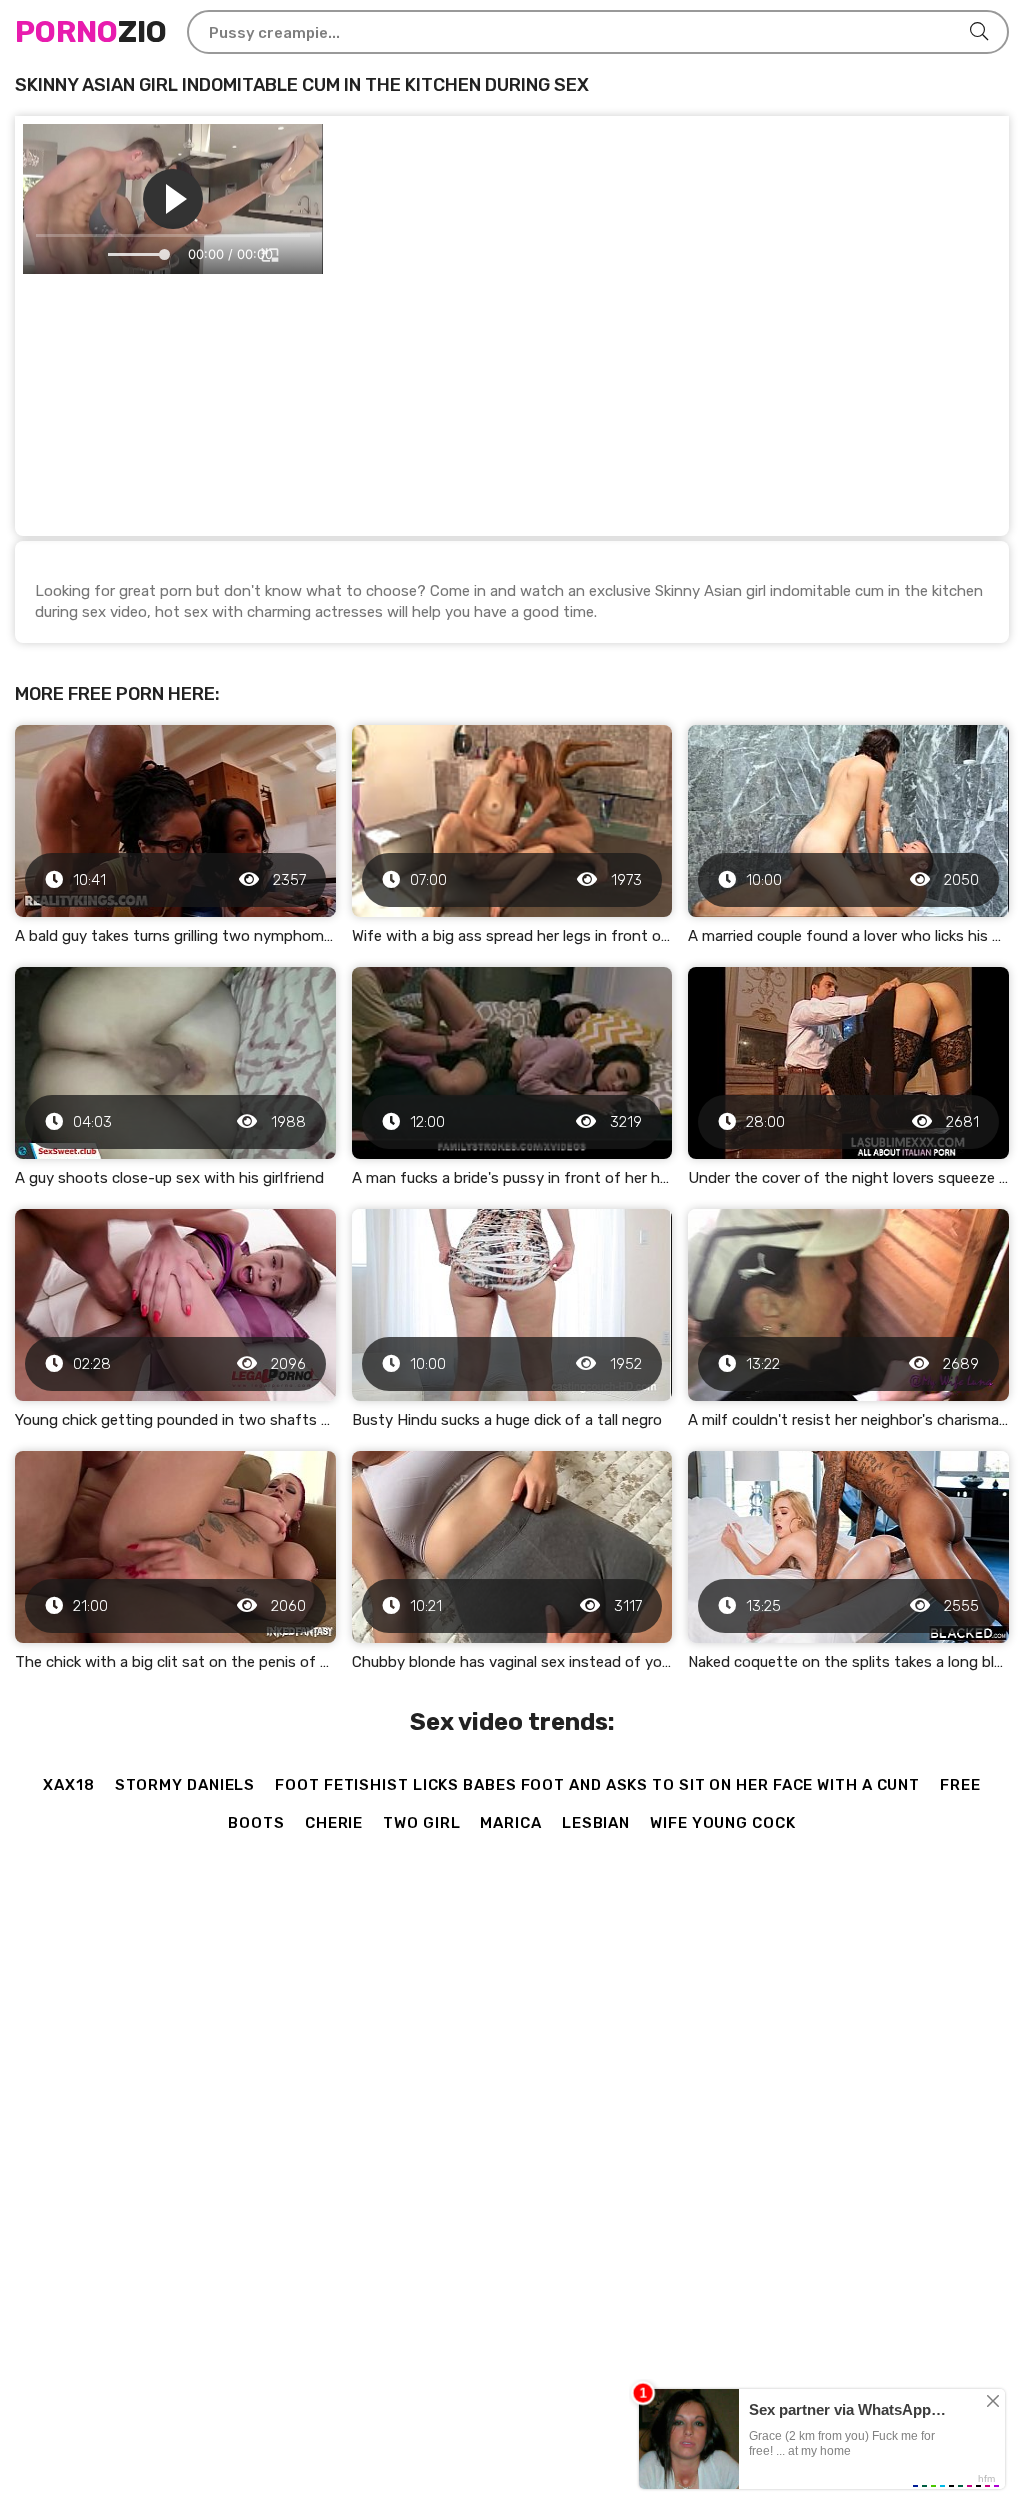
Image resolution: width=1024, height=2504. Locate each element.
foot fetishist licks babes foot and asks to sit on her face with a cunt (597, 1785)
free (960, 1785)
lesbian (596, 1823)
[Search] (979, 32)
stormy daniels (185, 1785)
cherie (334, 1823)
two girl (421, 1823)
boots (256, 1823)
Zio (91, 32)
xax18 (69, 1785)
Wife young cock (723, 1823)
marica (510, 1823)
